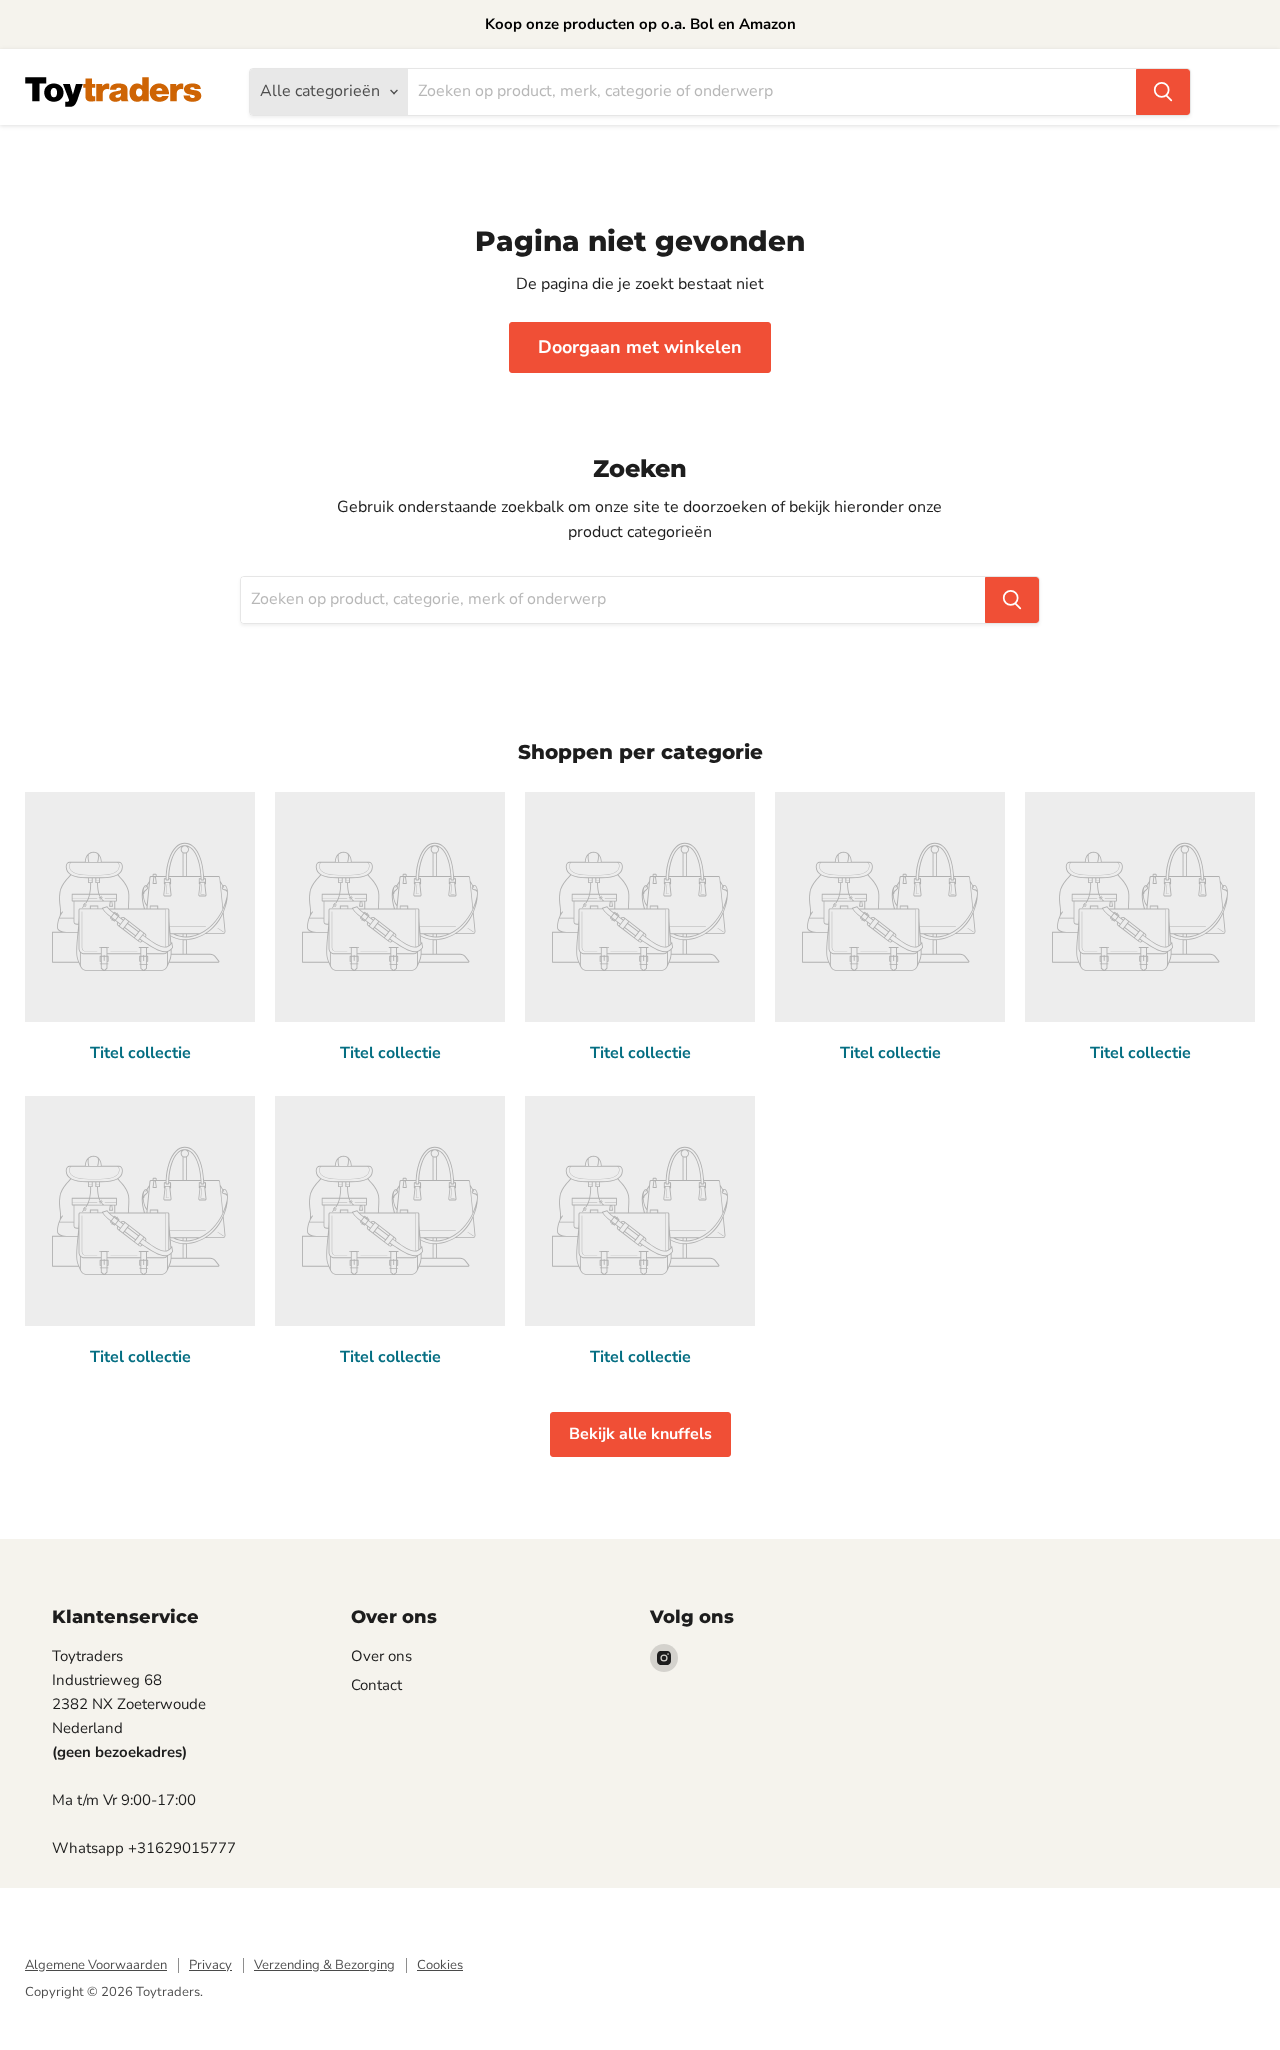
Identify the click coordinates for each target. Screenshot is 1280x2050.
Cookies (440, 1965)
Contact (376, 1685)
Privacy (210, 1965)
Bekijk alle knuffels (640, 1434)
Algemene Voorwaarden (96, 1965)
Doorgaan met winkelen (640, 347)
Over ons (381, 1656)
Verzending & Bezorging (324, 1965)
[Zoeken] (1163, 92)
